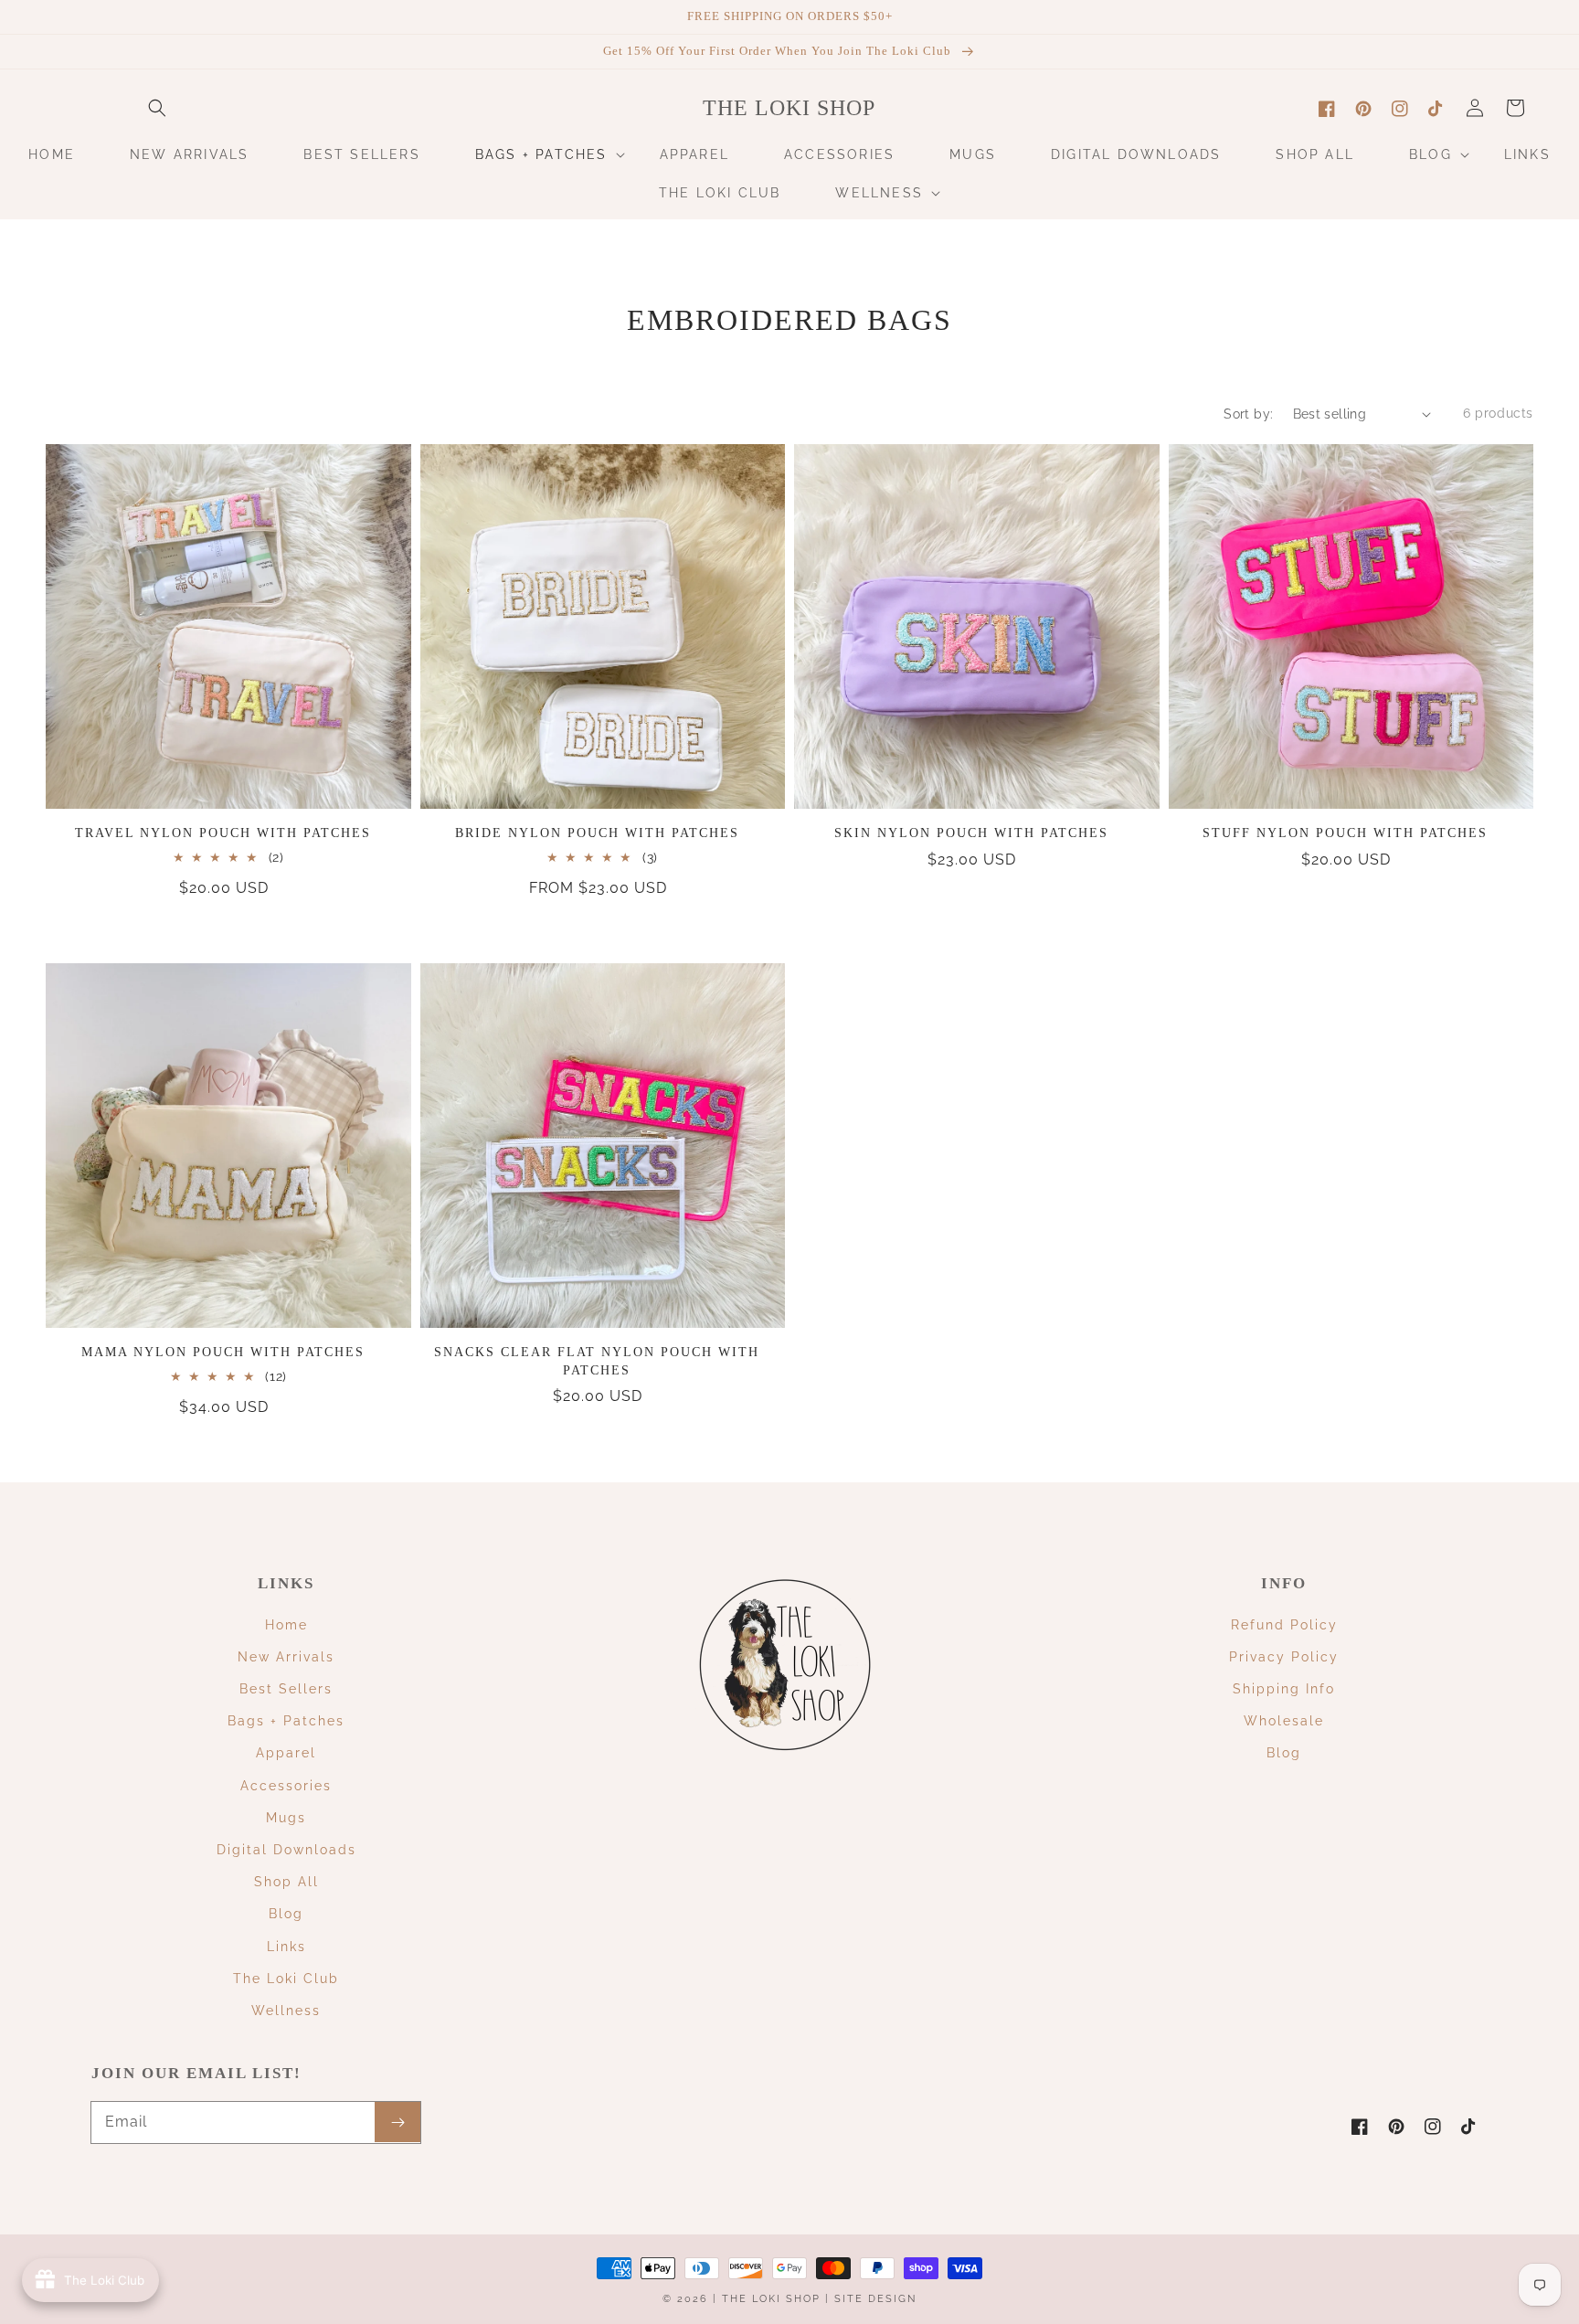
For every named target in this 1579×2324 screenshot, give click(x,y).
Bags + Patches (286, 1721)
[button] (157, 108)
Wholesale (1284, 1721)
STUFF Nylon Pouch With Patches (1345, 833)
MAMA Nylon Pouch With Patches (223, 1352)
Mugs (286, 1818)
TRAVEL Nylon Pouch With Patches (223, 833)
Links (286, 1947)
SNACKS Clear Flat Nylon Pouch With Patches (597, 1361)
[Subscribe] (397, 2122)
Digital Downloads (286, 1850)
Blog (286, 1914)
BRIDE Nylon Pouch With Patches (597, 833)
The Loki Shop (771, 2299)
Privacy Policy (1284, 1657)
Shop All (286, 1882)
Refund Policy (1284, 1625)
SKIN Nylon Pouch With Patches (971, 833)
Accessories (286, 1786)
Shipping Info (1284, 1689)
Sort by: (1248, 414)
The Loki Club (286, 1979)
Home (286, 1625)
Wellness (286, 2011)
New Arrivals (286, 1657)
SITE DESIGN (875, 2299)
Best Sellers (286, 1689)
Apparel (286, 1753)
